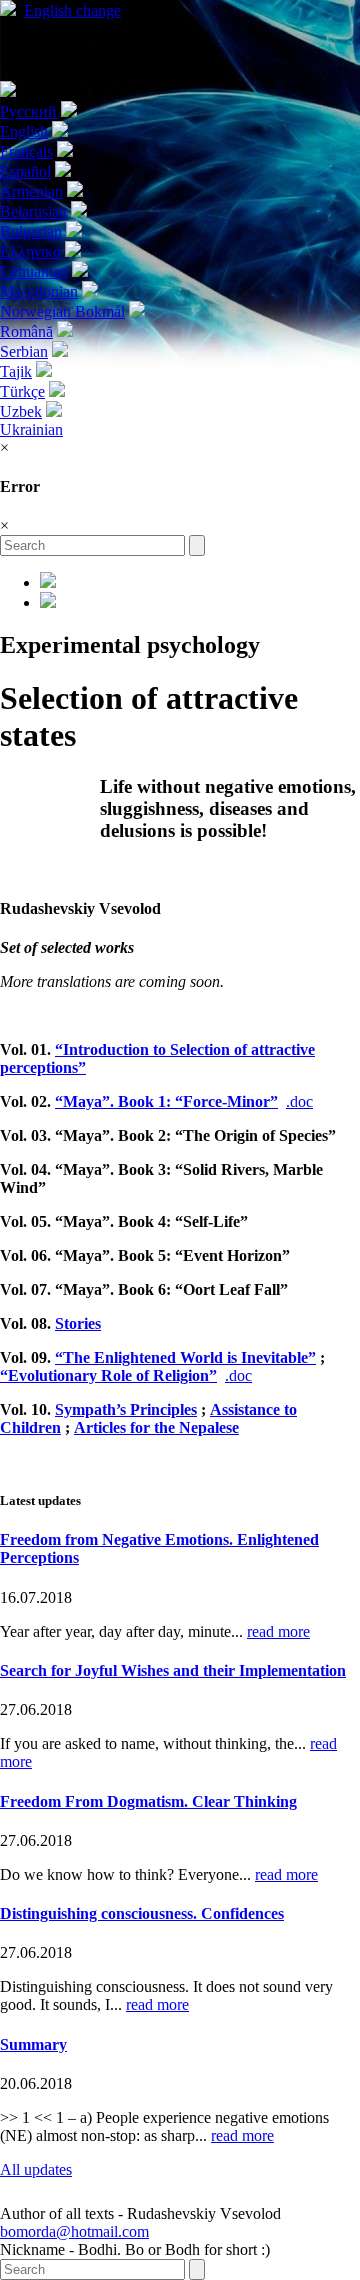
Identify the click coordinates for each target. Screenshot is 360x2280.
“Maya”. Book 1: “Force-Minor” (166, 1101)
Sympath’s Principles (126, 1409)
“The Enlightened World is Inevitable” (185, 1357)
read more (278, 1631)
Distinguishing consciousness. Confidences (142, 1913)
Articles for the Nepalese (156, 1427)
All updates (36, 2169)
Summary (33, 2044)
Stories (78, 1323)
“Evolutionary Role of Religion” (108, 1375)
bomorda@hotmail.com (74, 2231)
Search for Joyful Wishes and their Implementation (173, 1670)
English (72, 10)
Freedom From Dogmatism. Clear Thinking (148, 1801)
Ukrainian (31, 429)
